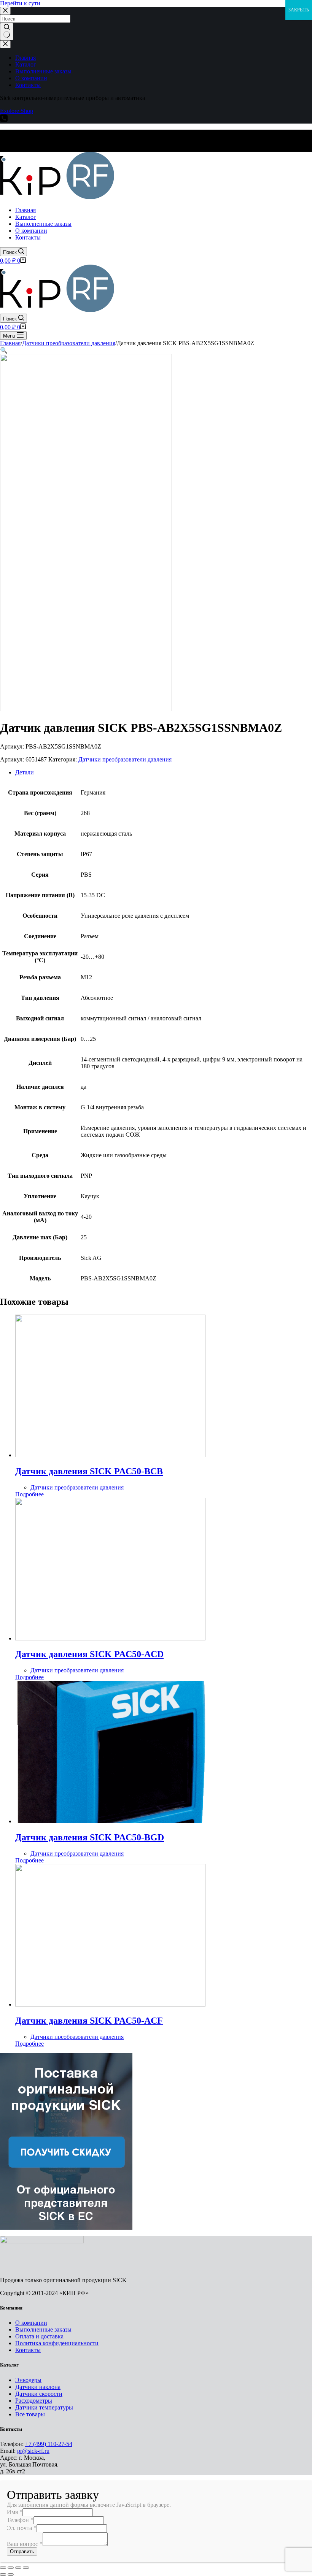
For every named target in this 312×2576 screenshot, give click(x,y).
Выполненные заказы (43, 2329)
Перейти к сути (20, 3)
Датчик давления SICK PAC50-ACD (89, 1654)
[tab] (164, 772)
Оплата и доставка (39, 2336)
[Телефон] (4, 120)
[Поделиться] (11, 2568)
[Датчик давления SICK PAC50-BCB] (110, 1455)
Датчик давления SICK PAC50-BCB (89, 1471)
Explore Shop (17, 111)
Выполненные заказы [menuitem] (43, 71)
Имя (15, 2512)
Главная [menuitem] (25, 58)
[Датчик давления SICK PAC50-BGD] (110, 1821)
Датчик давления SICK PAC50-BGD (90, 1837)
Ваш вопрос (25, 2544)
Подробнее (29, 1494)
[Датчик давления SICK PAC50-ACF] (110, 2004)
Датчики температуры (44, 2407)
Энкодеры (28, 2380)
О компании (31, 2323)
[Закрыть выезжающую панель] (5, 44)
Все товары (30, 2414)
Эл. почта (22, 2528)
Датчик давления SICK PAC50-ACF (89, 2021)
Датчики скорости (39, 2394)
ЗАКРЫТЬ (299, 10)
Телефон (20, 2520)
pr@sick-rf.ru (33, 2451)
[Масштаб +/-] (26, 2568)
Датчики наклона (38, 2387)
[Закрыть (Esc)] (3, 2568)
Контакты (28, 2350)
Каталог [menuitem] (26, 64)
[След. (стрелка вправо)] (11, 2574)
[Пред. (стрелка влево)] (3, 2574)
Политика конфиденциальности (57, 2343)
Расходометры (34, 2401)
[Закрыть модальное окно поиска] (5, 11)
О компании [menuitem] (31, 78)
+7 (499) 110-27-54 (49, 2444)
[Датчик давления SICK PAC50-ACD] (110, 1638)
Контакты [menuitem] (28, 85)
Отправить (22, 2551)
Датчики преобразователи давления (125, 759)
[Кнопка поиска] (7, 32)
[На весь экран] (18, 2568)
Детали (25, 772)
